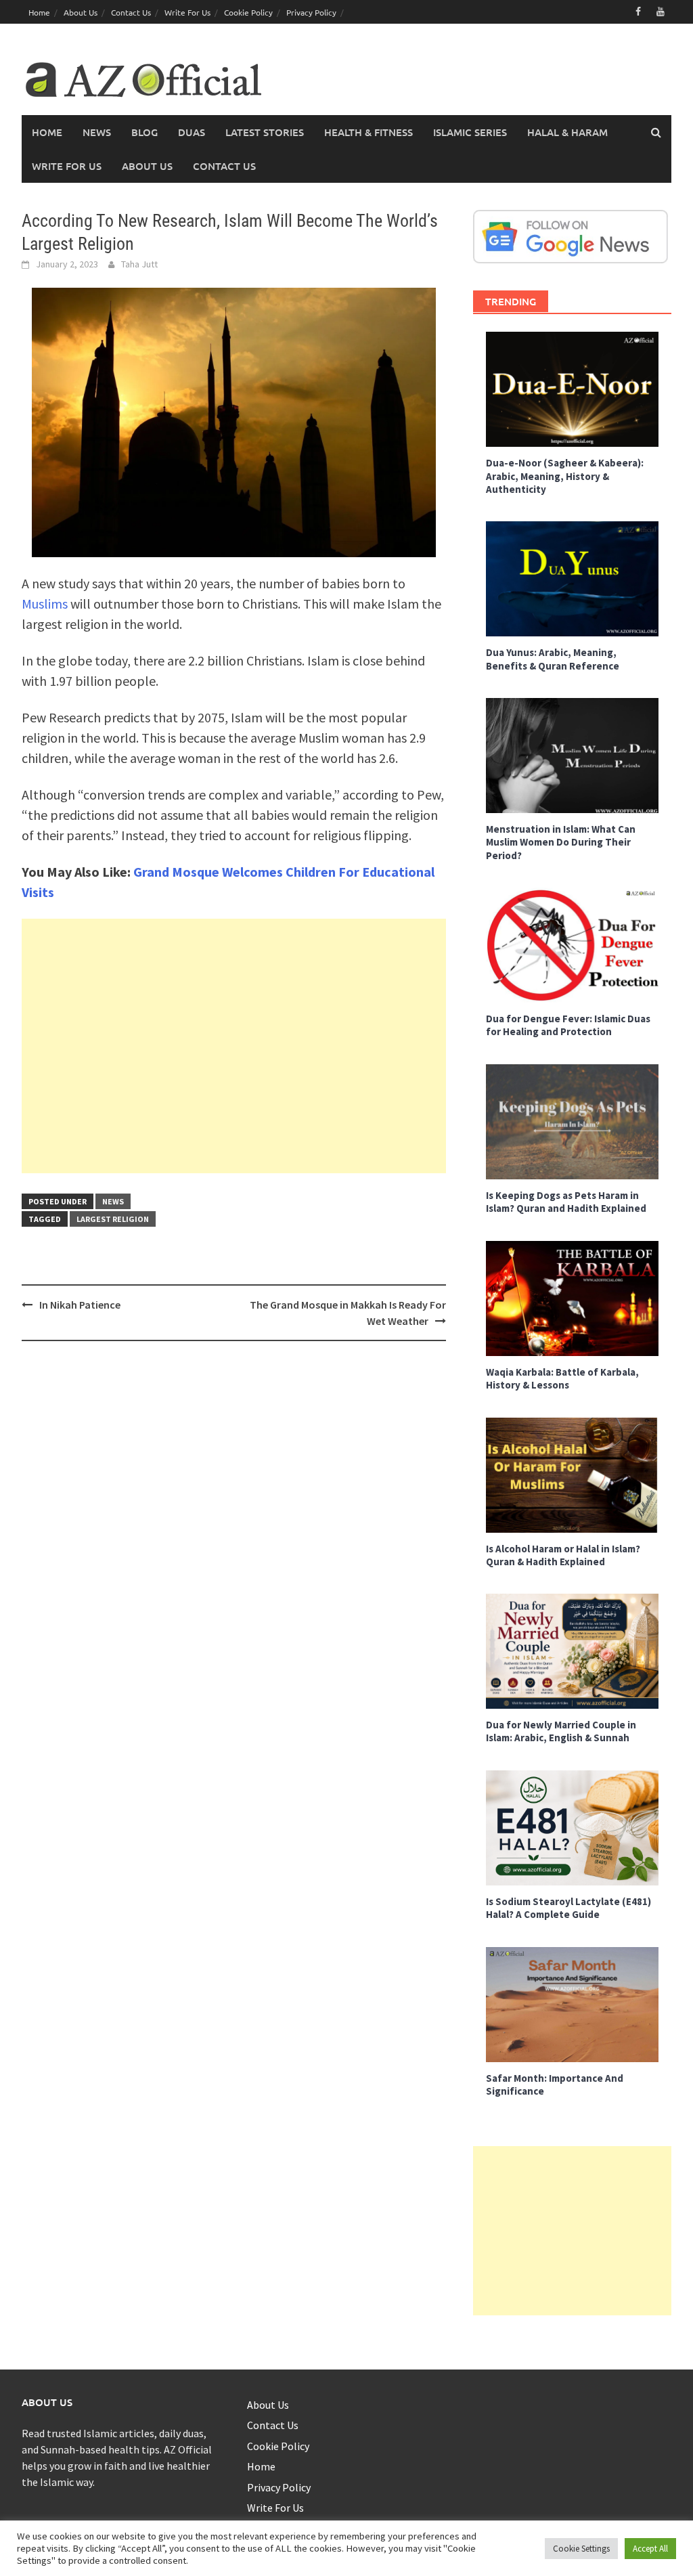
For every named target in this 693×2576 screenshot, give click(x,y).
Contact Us (131, 12)
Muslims (45, 604)
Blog (144, 132)
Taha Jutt (139, 264)
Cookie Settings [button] (581, 2549)
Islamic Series (470, 132)
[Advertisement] (234, 1046)
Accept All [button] (650, 2549)
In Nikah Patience (80, 1305)
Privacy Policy (311, 12)
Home (39, 12)
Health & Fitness (368, 132)
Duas (192, 132)
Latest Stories (265, 132)
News (97, 132)
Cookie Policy (248, 12)
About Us (81, 12)
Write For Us (187, 12)
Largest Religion (113, 1219)
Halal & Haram (567, 132)
